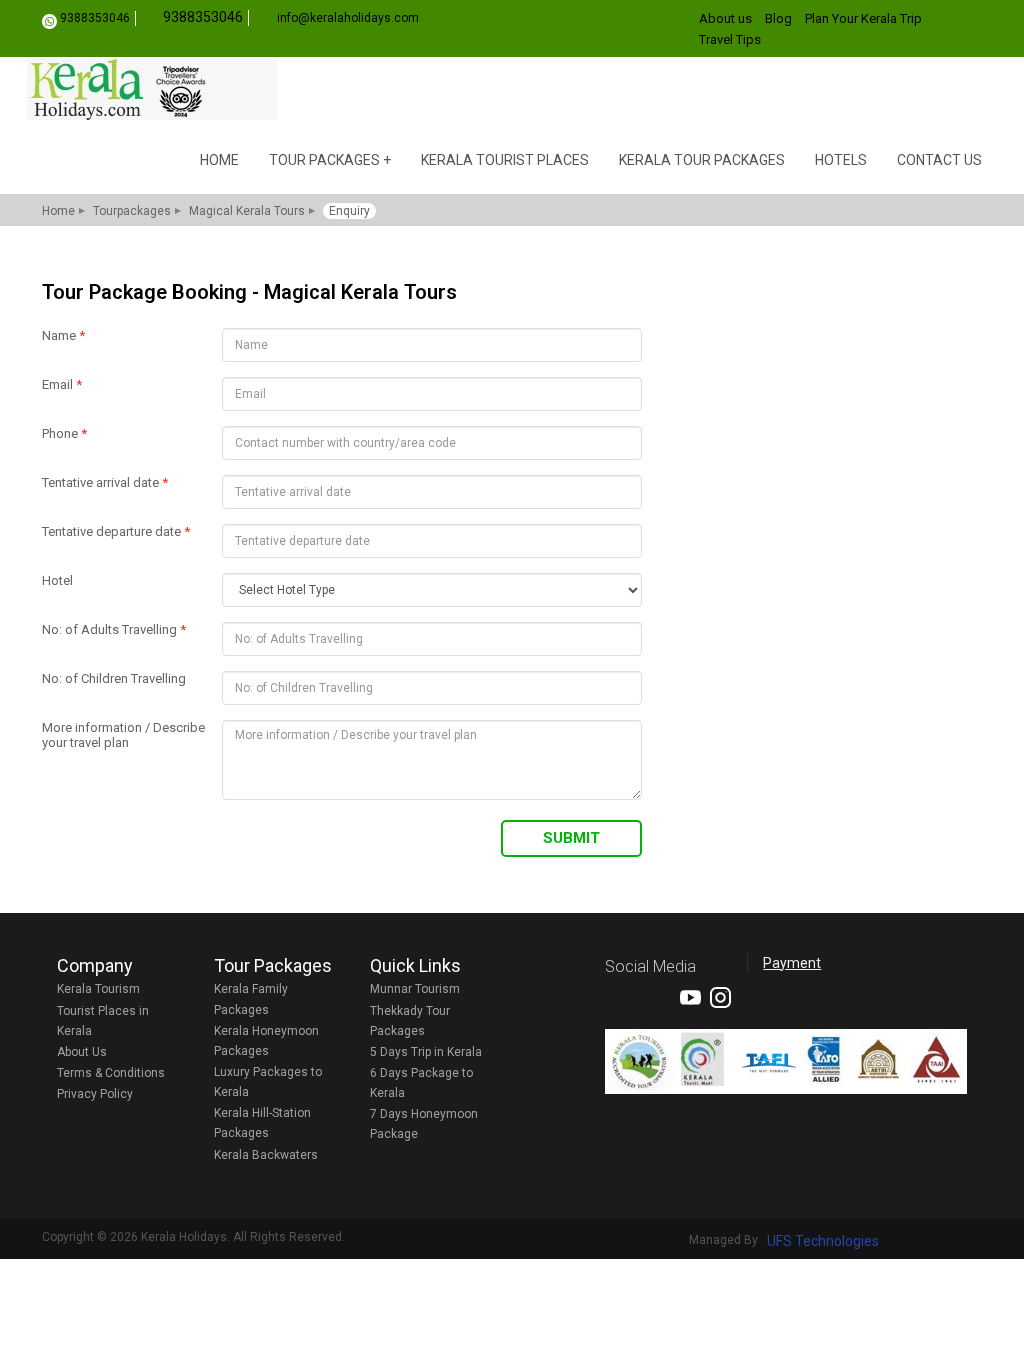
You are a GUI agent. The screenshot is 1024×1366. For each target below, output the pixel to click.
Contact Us (939, 160)
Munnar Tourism (415, 989)
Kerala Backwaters (266, 1155)
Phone (64, 433)
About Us (82, 1052)
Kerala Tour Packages (702, 160)
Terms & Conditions (111, 1073)
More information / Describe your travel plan (123, 735)
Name (63, 335)
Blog (778, 18)
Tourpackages (132, 211)
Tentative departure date (116, 531)
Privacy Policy (95, 1094)
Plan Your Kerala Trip (863, 18)
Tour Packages (324, 160)
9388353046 (95, 18)
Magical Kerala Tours (247, 211)
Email (62, 384)
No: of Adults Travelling (114, 629)
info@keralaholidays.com (348, 18)
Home (219, 160)
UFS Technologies (823, 1241)
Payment (792, 963)
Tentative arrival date (105, 482)
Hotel (57, 580)
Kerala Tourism (98, 989)
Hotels (841, 160)
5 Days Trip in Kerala (426, 1052)
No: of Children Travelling (114, 678)
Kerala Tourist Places (505, 160)
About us (725, 18)
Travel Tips (730, 39)
